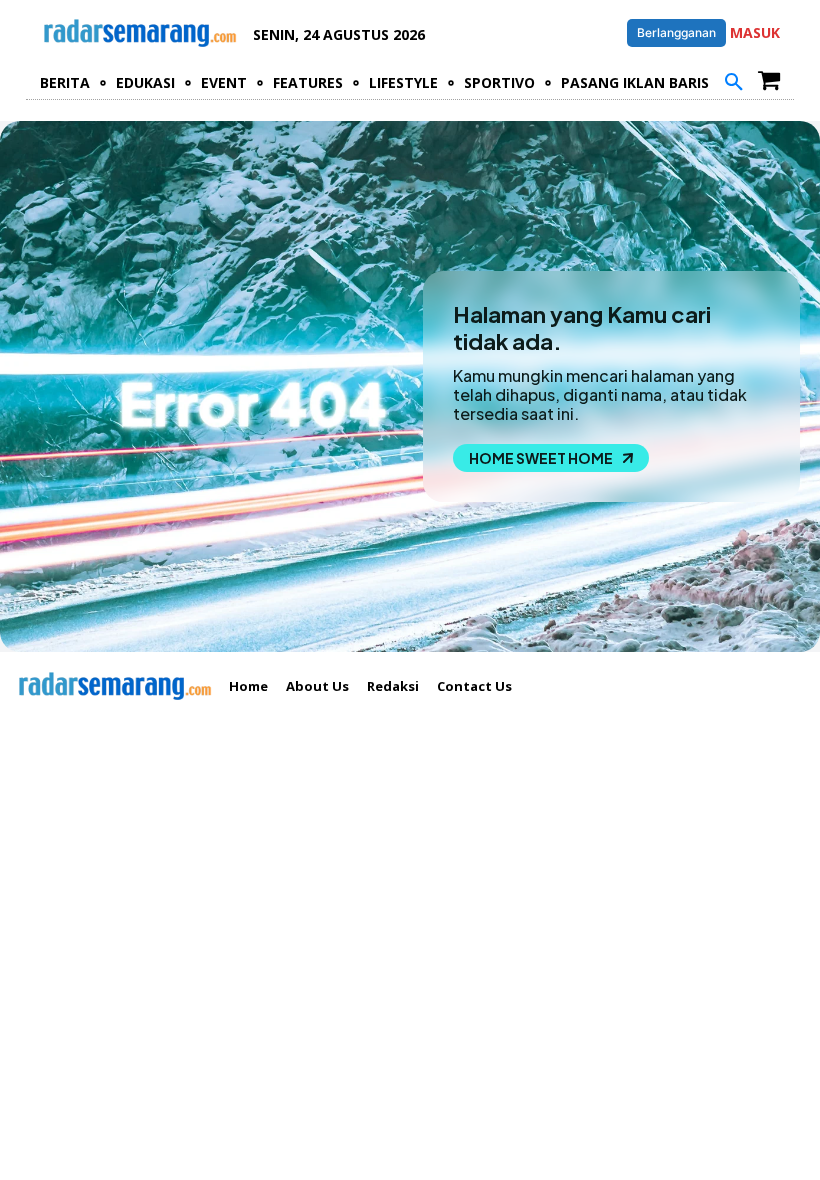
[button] (734, 83)
